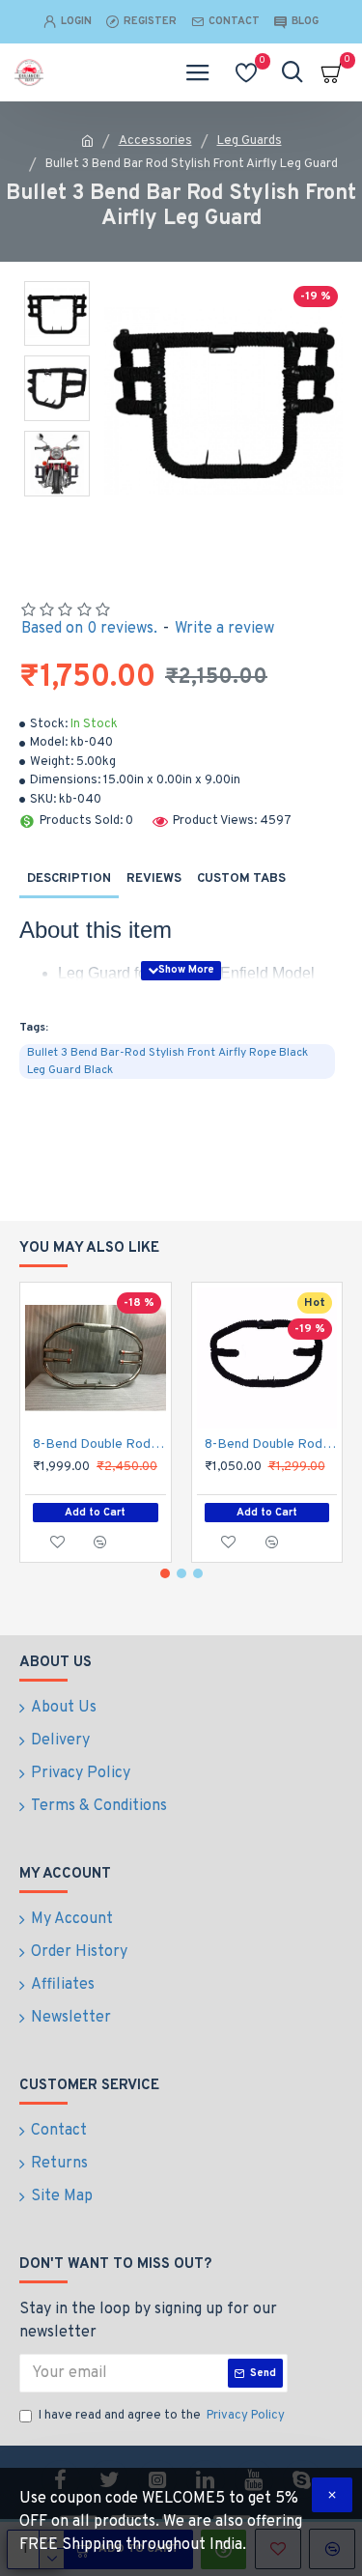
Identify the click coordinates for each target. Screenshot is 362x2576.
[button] (165, 1573)
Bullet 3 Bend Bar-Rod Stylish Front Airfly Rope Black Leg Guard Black (167, 1062)
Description (69, 879)
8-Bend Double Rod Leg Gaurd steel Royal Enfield (99, 1444)
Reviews (154, 879)
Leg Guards (250, 141)
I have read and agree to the (162, 2416)
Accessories (155, 141)
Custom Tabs (241, 879)
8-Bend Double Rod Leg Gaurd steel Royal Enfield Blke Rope (271, 1444)
